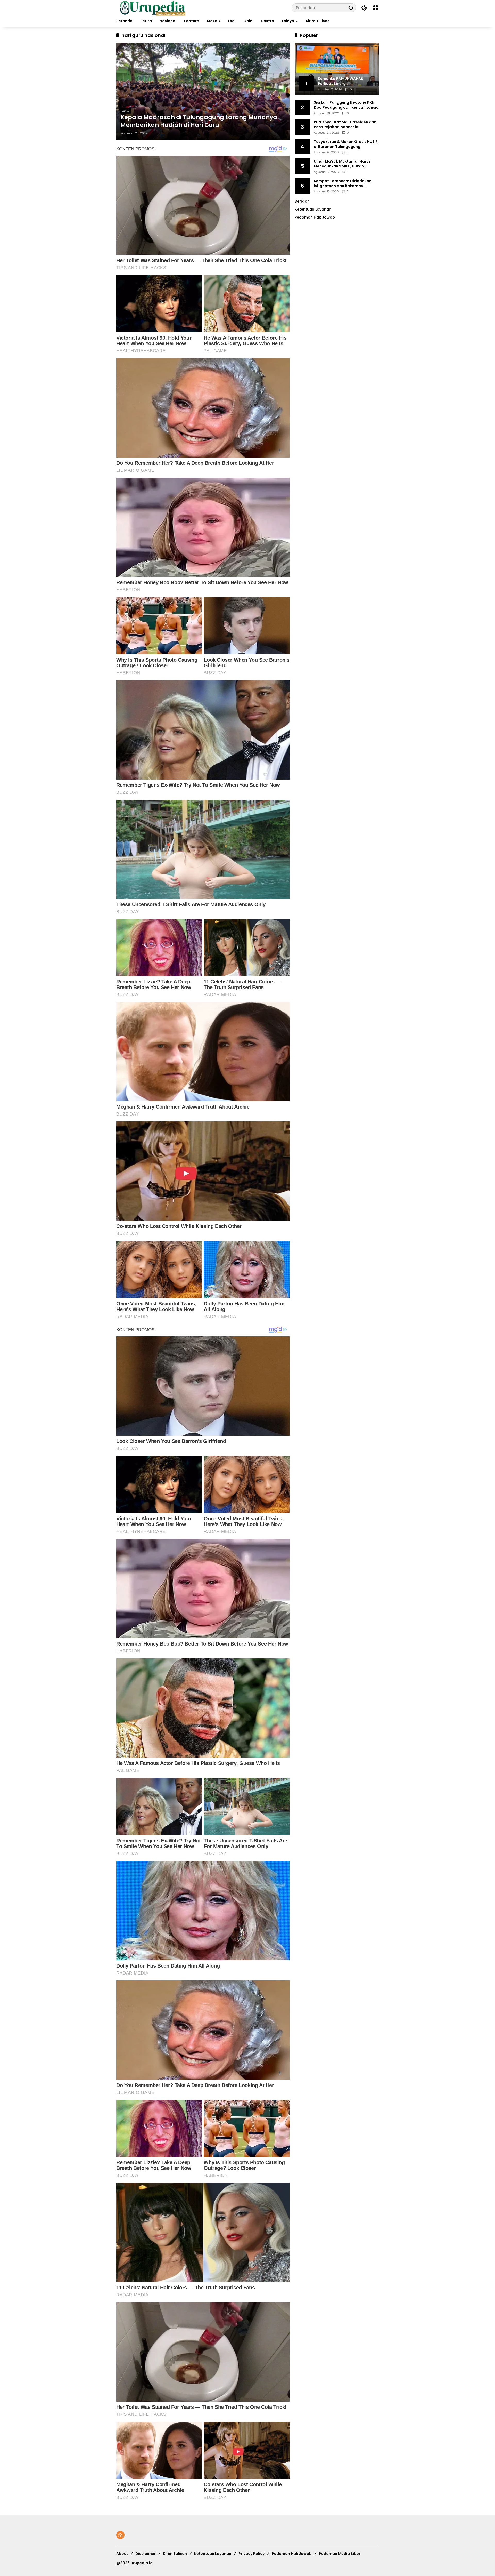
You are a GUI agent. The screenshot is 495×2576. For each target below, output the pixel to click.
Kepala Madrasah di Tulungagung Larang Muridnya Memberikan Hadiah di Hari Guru (199, 121)
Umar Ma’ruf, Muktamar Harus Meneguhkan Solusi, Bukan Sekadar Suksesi (342, 164)
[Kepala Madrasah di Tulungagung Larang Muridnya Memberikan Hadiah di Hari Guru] (203, 91)
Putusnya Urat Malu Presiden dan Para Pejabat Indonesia (345, 125)
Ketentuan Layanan (313, 209)
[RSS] (120, 2535)
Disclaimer (146, 2554)
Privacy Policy (251, 2554)
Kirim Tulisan (175, 2554)
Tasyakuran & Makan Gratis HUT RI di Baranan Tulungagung (346, 144)
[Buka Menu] (376, 8)
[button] (351, 8)
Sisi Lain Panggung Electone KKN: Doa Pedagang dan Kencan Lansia (346, 105)
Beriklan (302, 201)
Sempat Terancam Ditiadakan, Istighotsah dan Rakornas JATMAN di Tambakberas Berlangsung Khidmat (343, 183)
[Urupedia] (153, 7)
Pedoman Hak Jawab (292, 2554)
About (122, 2554)
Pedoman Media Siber (340, 2554)
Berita (126, 111)
